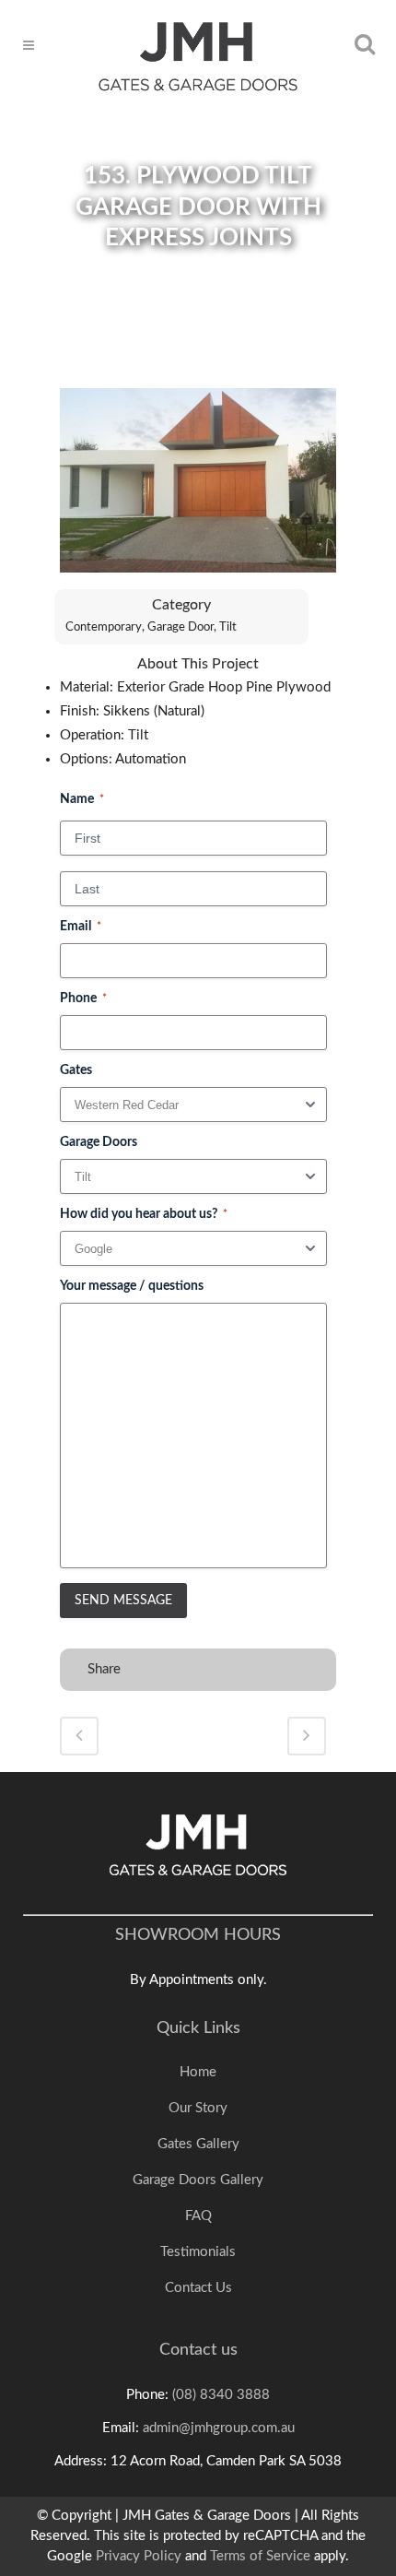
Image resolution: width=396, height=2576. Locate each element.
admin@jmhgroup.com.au (219, 2428)
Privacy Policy (139, 2556)
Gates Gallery (198, 2144)
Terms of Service (260, 2556)
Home (198, 2072)
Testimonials (198, 2252)
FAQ (198, 2216)
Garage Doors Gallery (198, 2180)
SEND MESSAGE (123, 1601)
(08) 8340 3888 (221, 2395)
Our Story (198, 2108)
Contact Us (198, 2288)
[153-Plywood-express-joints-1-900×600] (198, 488)
